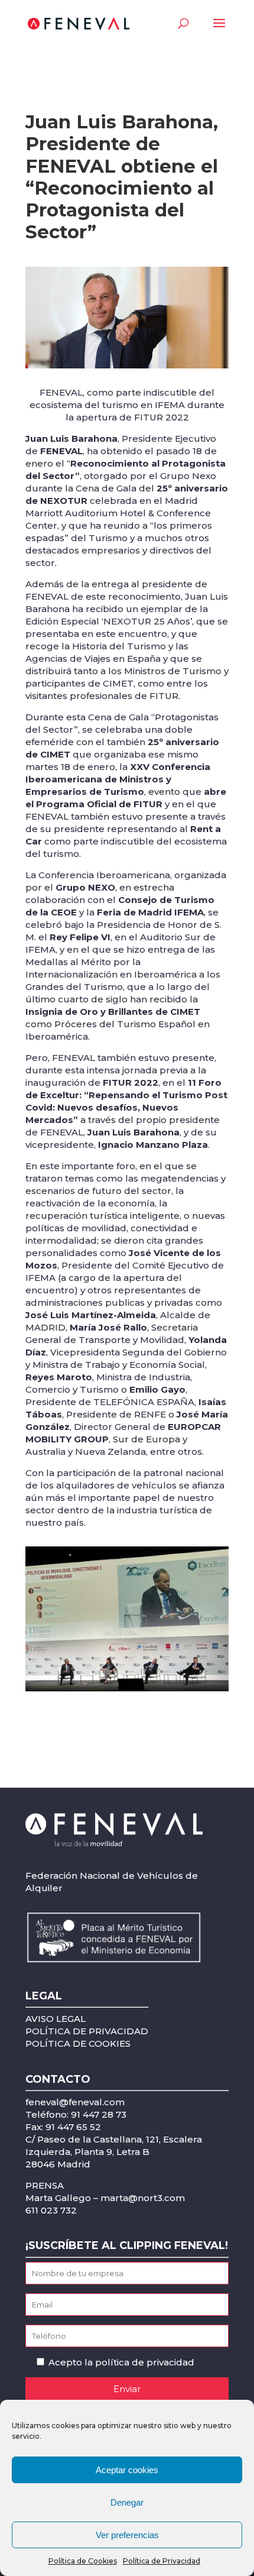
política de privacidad (145, 2362)
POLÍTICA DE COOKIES (78, 2043)
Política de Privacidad (162, 2561)
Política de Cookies (83, 2561)
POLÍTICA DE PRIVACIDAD (87, 2031)
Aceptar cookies (127, 2470)
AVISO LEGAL (56, 2019)
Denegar (127, 2502)
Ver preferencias (127, 2535)
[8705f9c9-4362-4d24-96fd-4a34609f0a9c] (127, 1691)
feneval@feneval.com (75, 2102)
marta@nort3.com (143, 2198)
